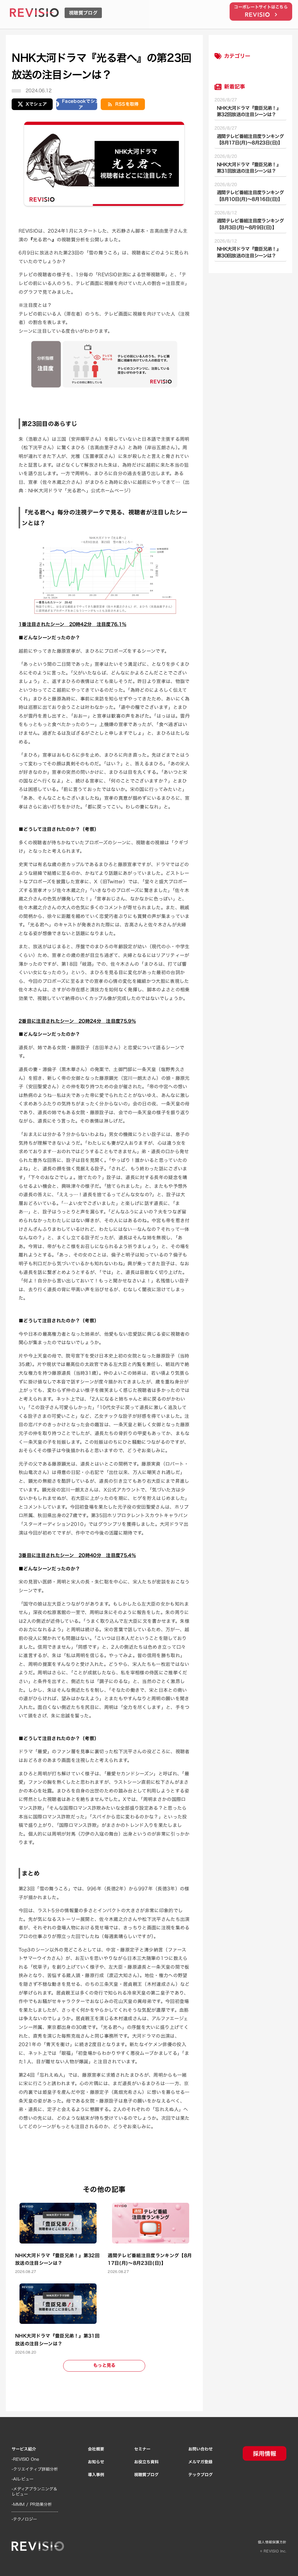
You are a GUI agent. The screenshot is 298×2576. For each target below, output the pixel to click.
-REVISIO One (25, 2459)
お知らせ (96, 2462)
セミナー (142, 2449)
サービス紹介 (24, 2449)
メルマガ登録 (200, 2462)
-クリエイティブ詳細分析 (35, 2469)
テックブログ (201, 2475)
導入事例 (96, 2475)
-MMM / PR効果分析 (32, 2504)
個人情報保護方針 (272, 2542)
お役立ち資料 (146, 2462)
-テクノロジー (24, 2519)
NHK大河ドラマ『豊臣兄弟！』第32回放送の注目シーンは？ (249, 111)
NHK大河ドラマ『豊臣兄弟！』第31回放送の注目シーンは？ (249, 168)
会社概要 (96, 2449)
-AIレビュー (23, 2479)
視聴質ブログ (146, 2475)
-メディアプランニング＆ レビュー (34, 2492)
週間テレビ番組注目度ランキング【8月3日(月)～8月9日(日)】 (250, 224)
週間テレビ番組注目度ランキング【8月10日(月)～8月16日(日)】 (250, 196)
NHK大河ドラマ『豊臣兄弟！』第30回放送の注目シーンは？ (249, 252)
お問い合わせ (201, 2449)
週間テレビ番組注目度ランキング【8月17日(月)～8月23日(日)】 (250, 140)
